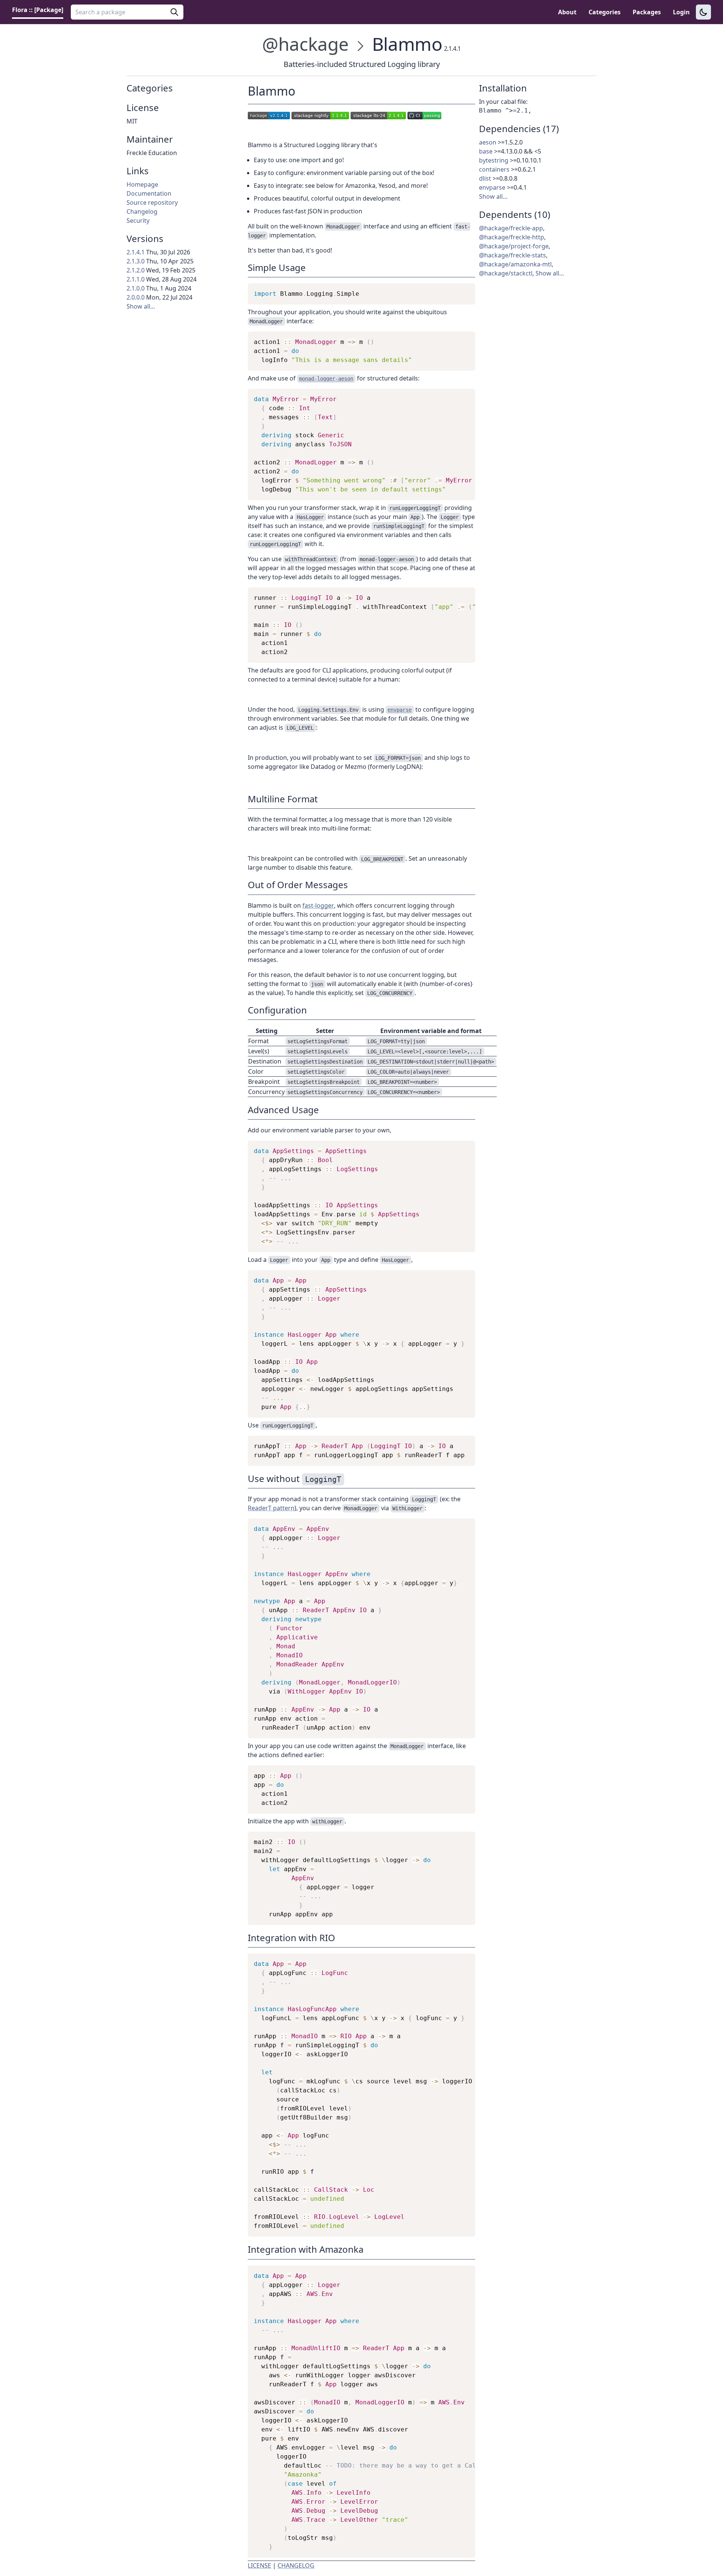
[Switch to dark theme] (703, 12)
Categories (605, 12)
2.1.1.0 (136, 279)
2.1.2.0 (136, 270)
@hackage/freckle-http (512, 237)
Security (138, 221)
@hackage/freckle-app (511, 228)
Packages (647, 12)
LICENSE (259, 2565)
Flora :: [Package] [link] (38, 10)
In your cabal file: (503, 102)
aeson (488, 142)
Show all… (141, 306)
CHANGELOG (296, 2565)
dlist (485, 178)
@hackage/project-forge (514, 246)
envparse (492, 187)
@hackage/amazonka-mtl (515, 264)
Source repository (152, 202)
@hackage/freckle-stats (513, 255)
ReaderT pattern (271, 1508)
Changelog (142, 211)
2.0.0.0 (136, 297)
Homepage (142, 184)
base (486, 151)
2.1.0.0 (136, 288)
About (567, 12)
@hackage (305, 44)
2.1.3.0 (136, 261)
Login (681, 12)
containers (494, 169)
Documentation (149, 193)
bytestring (494, 160)
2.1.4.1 (136, 252)
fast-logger (318, 905)
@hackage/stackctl (506, 273)
